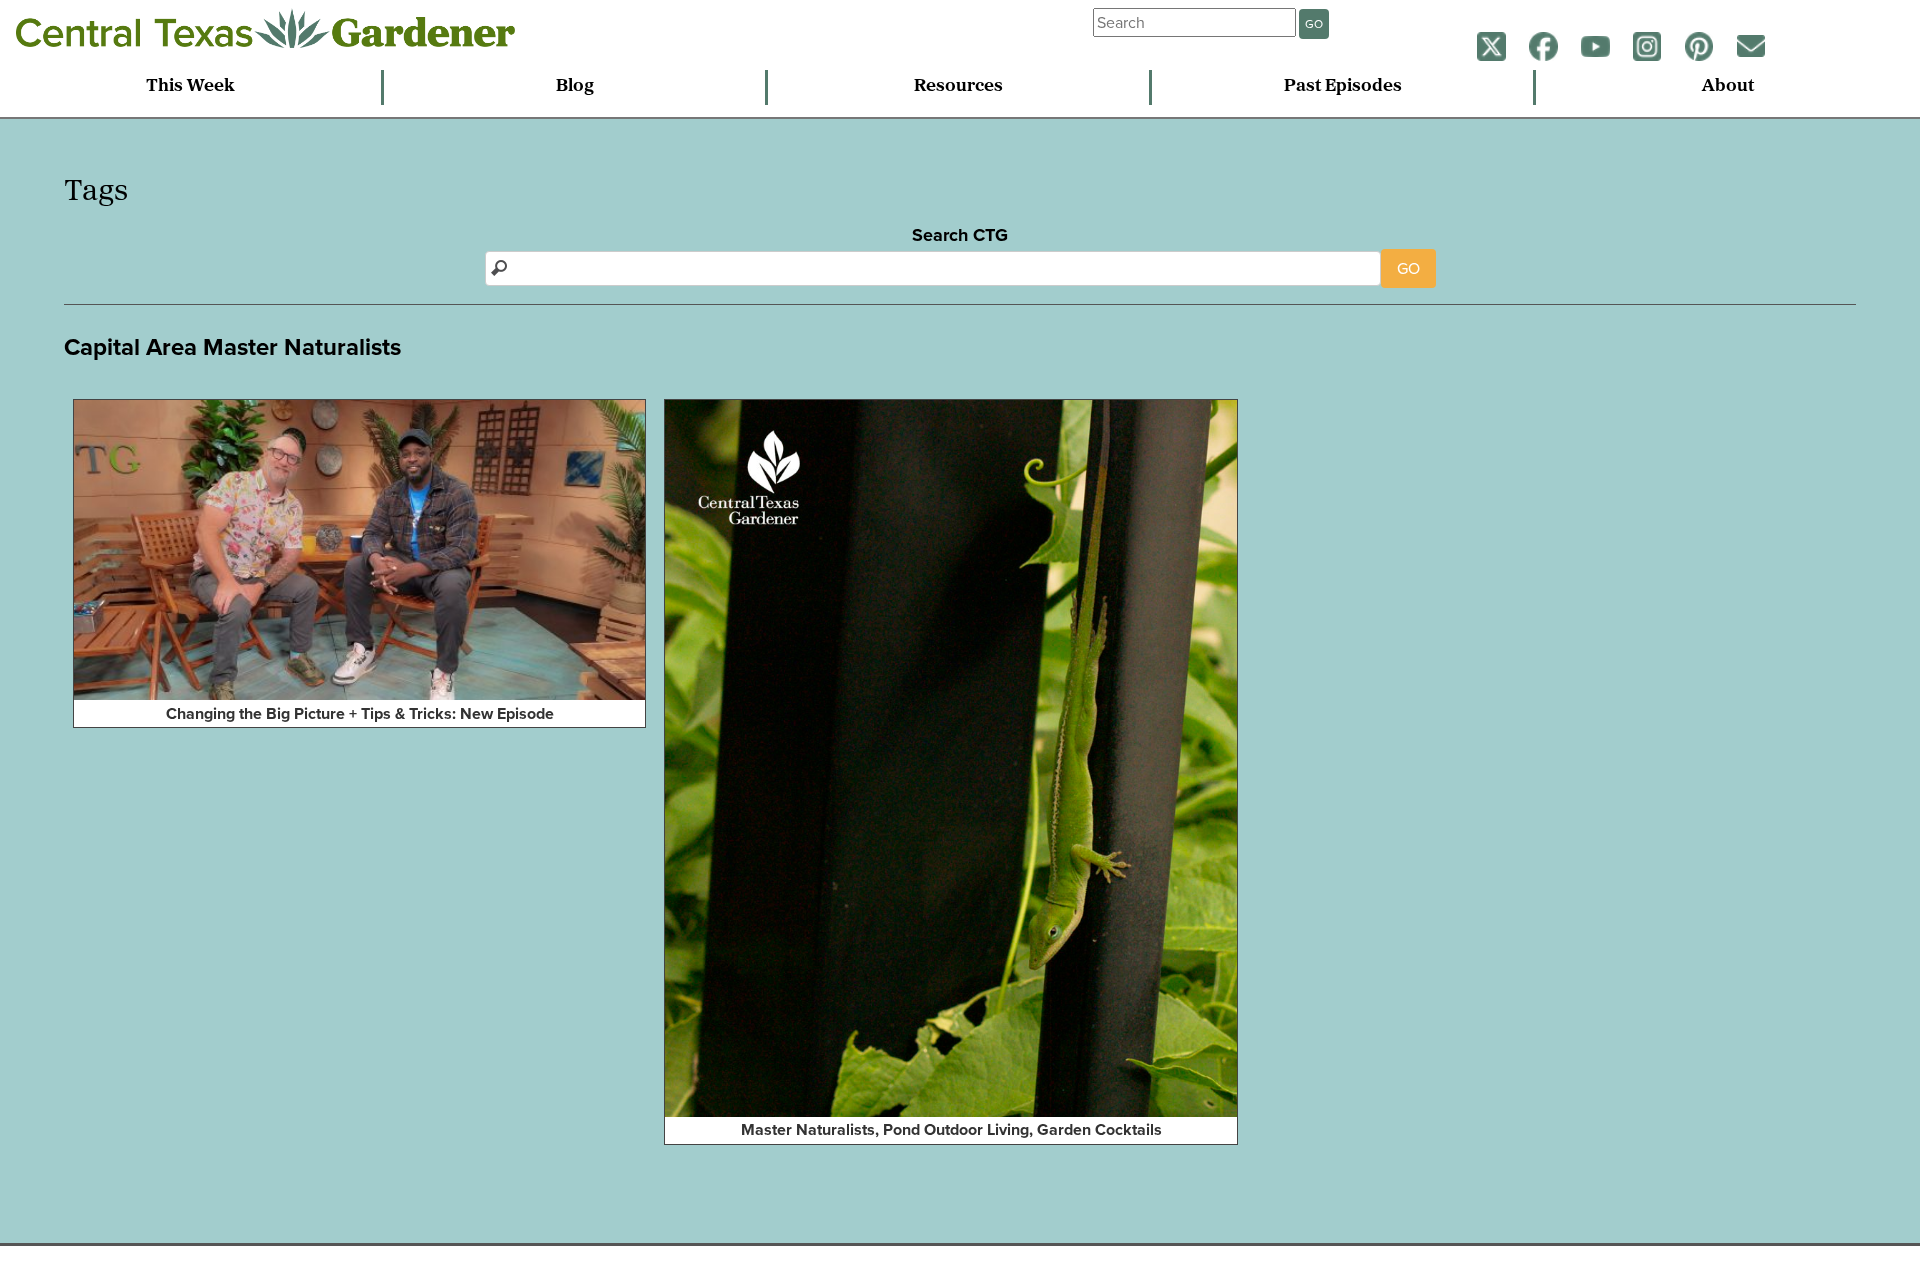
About (1728, 87)
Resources (958, 87)
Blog (575, 87)
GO (1314, 24)
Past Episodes (1343, 87)
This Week (190, 87)
